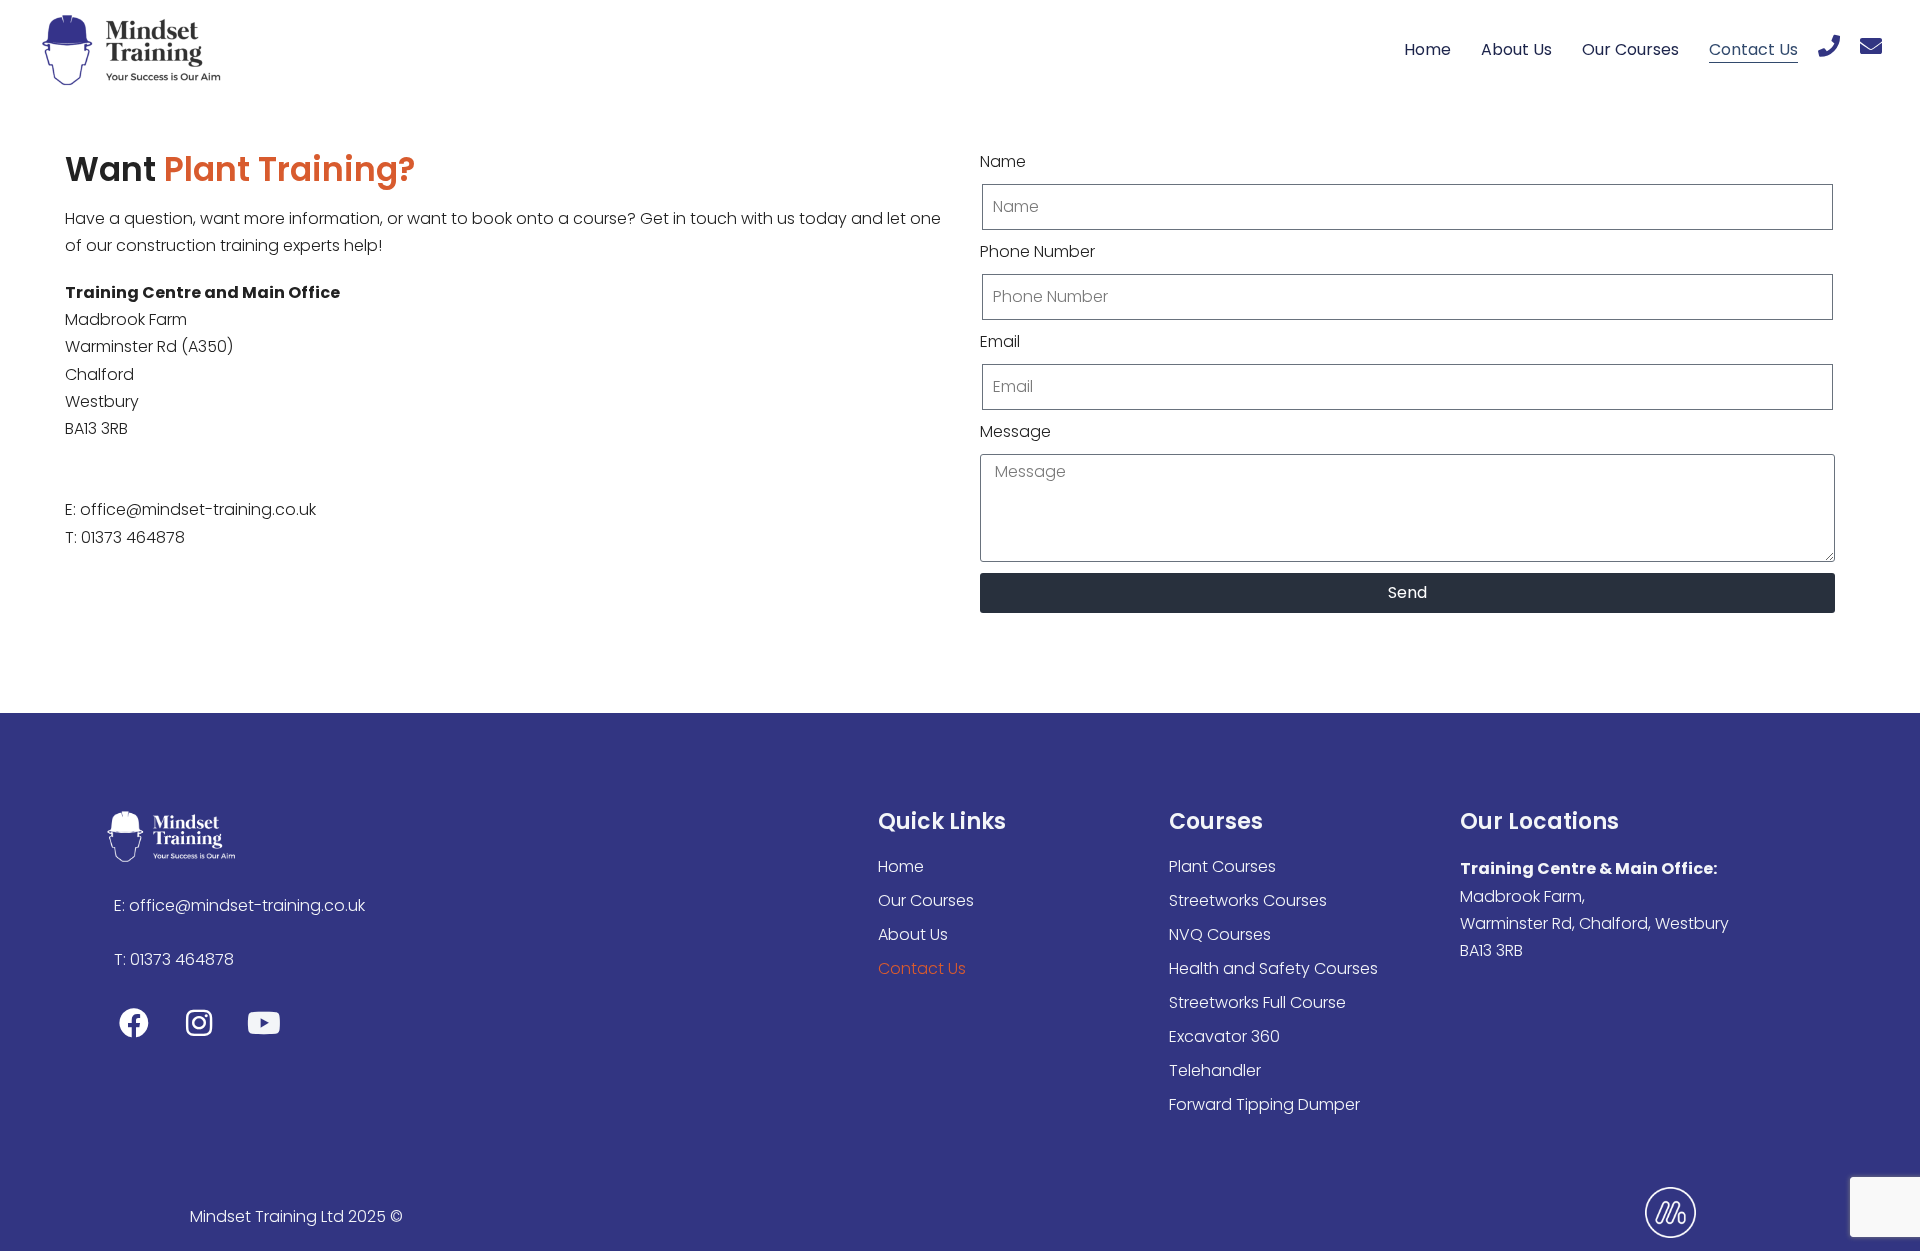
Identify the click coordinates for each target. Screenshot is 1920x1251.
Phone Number (1037, 251)
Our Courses (1630, 49)
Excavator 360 (1224, 1036)
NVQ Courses (1220, 934)
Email (1000, 341)
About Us (1516, 49)
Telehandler (1215, 1070)
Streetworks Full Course (1257, 1002)
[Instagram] (199, 1023)
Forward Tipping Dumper (1264, 1104)
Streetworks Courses (1248, 900)
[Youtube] (264, 1023)
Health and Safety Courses (1273, 968)
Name (1003, 161)
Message (1015, 431)
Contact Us (1753, 49)
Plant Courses (1222, 866)
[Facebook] (134, 1023)
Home (1427, 49)
